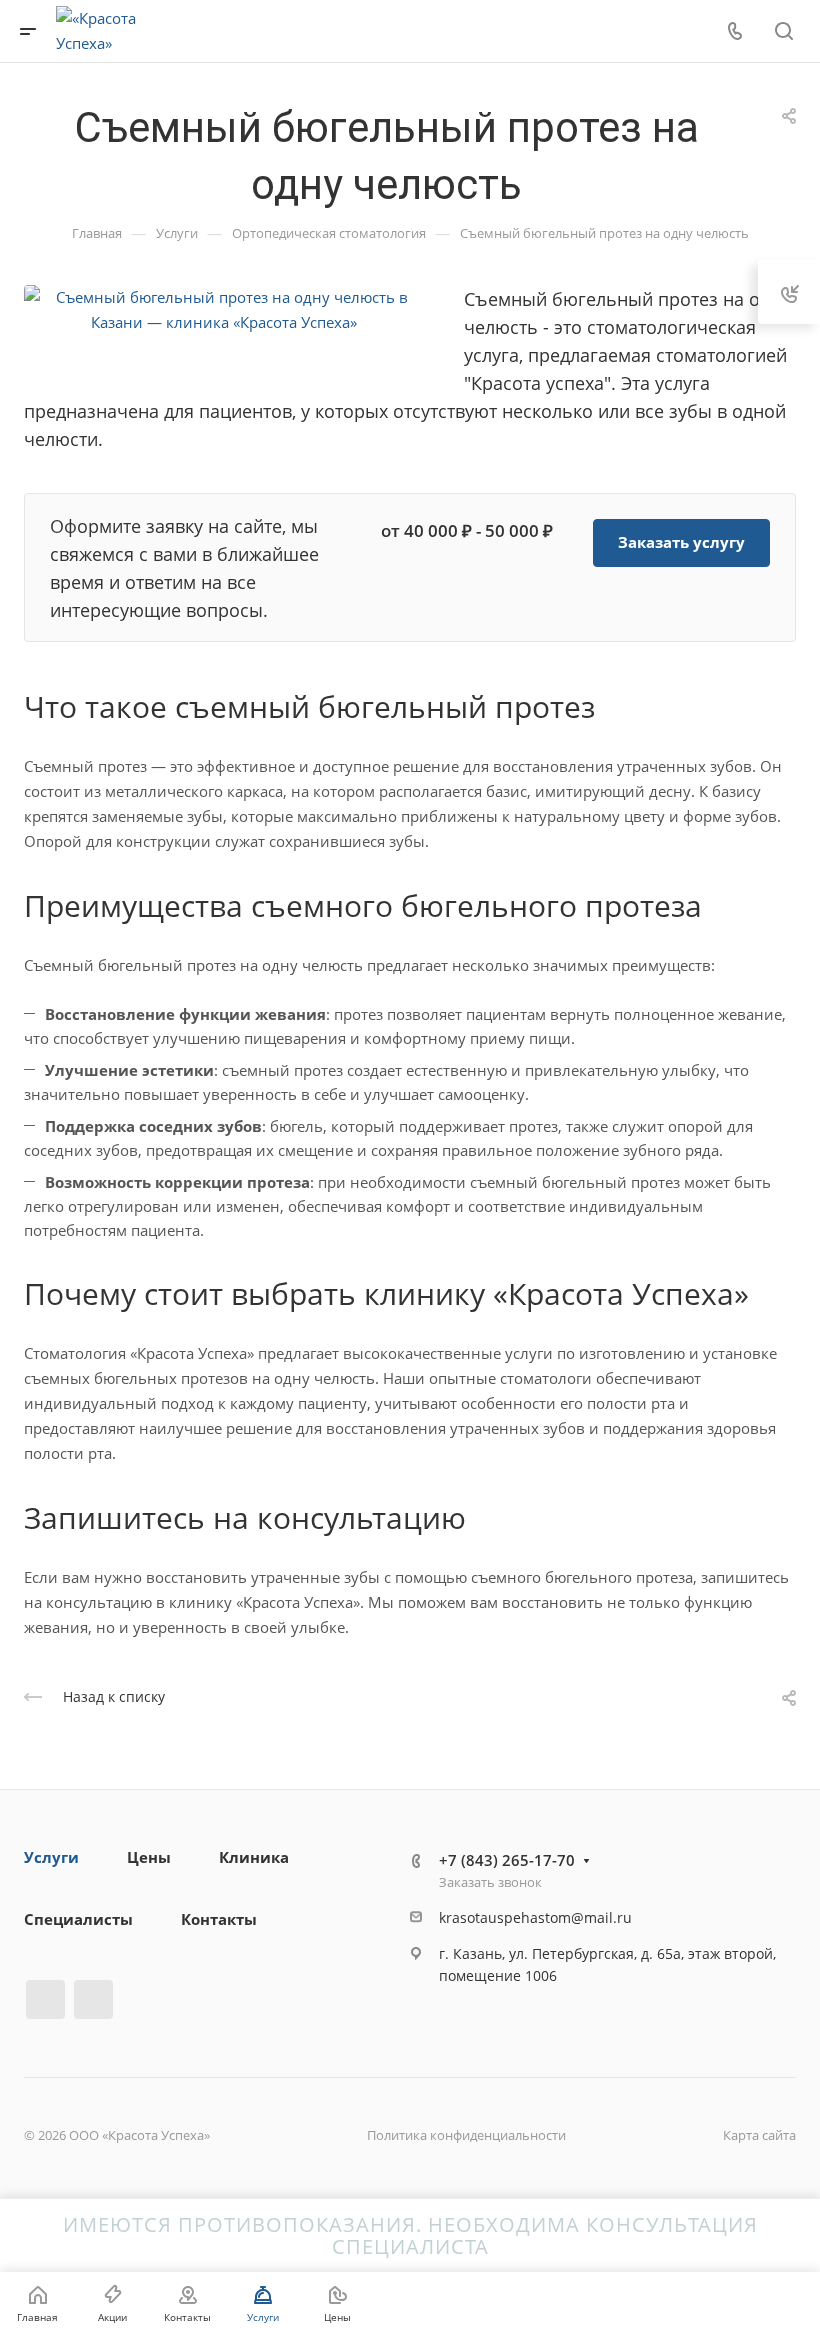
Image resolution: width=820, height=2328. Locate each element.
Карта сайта (759, 2135)
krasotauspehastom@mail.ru (535, 1917)
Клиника (254, 1857)
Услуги (51, 1857)
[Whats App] (93, 1999)
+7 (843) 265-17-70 (507, 1860)
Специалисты (78, 1919)
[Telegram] (45, 1999)
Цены (149, 1857)
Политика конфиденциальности (466, 2135)
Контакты (219, 1919)
